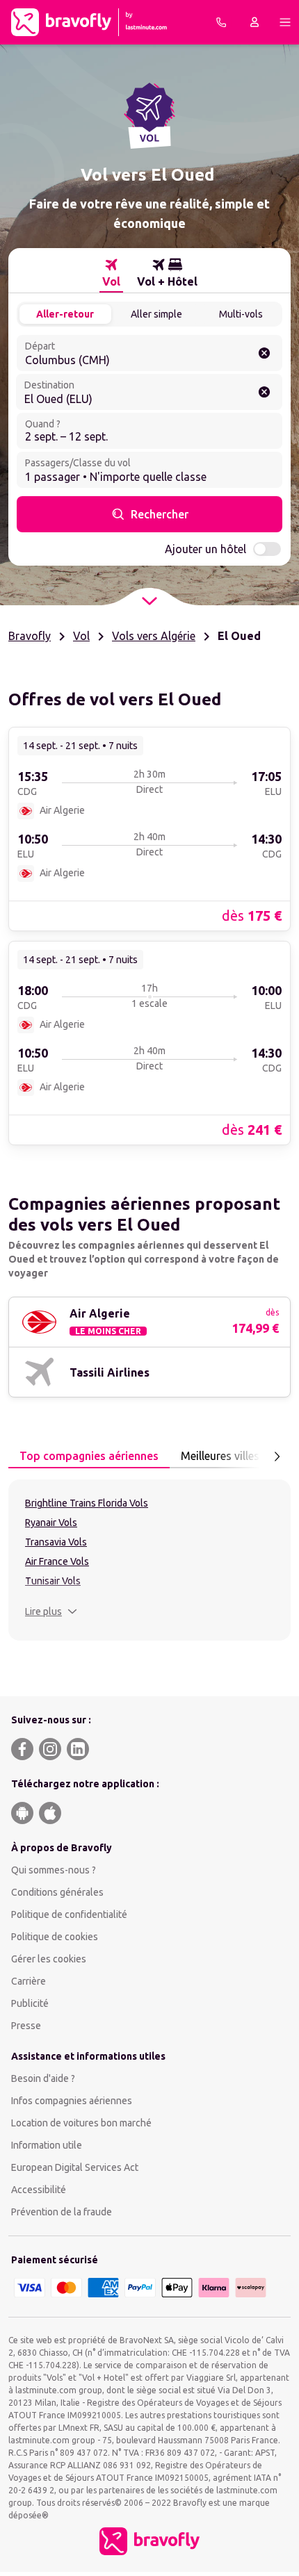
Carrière (29, 1981)
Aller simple (156, 314)
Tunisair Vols (53, 1581)
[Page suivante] (277, 1457)
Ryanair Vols (51, 1523)
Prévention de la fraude (62, 2212)
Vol (81, 636)
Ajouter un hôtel (205, 549)
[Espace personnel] (254, 22)
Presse (26, 2026)
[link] (149, 828)
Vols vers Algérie (154, 636)
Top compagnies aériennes (89, 1456)
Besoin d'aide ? (43, 2078)
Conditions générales (57, 1892)
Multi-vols (241, 314)
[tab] (111, 273)
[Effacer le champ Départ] (264, 353)
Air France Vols (57, 1561)
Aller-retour (65, 314)
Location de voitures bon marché (81, 2123)
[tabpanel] (149, 1560)
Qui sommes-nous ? (54, 1870)
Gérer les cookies (49, 1959)
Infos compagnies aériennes (72, 2101)
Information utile (47, 2145)
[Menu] (285, 22)
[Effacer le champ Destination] (264, 392)
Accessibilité (39, 2190)
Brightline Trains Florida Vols (87, 1503)
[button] (51, 1611)
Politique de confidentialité (69, 1914)
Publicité (30, 2003)
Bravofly (30, 636)
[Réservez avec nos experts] (221, 22)
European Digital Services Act (75, 2167)
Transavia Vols (56, 1542)
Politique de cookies (55, 1937)
